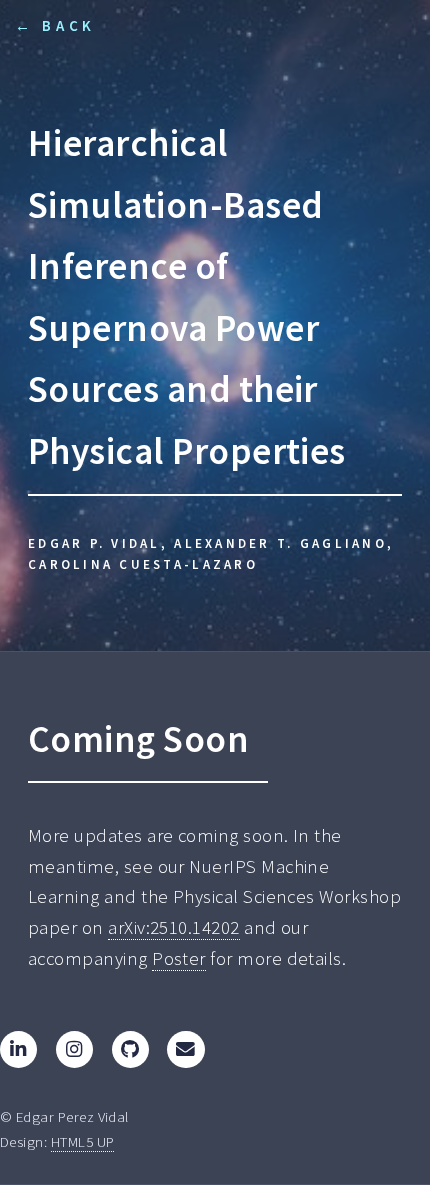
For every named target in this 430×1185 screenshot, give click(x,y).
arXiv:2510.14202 (173, 927)
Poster (179, 958)
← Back (55, 25)
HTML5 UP (83, 1141)
